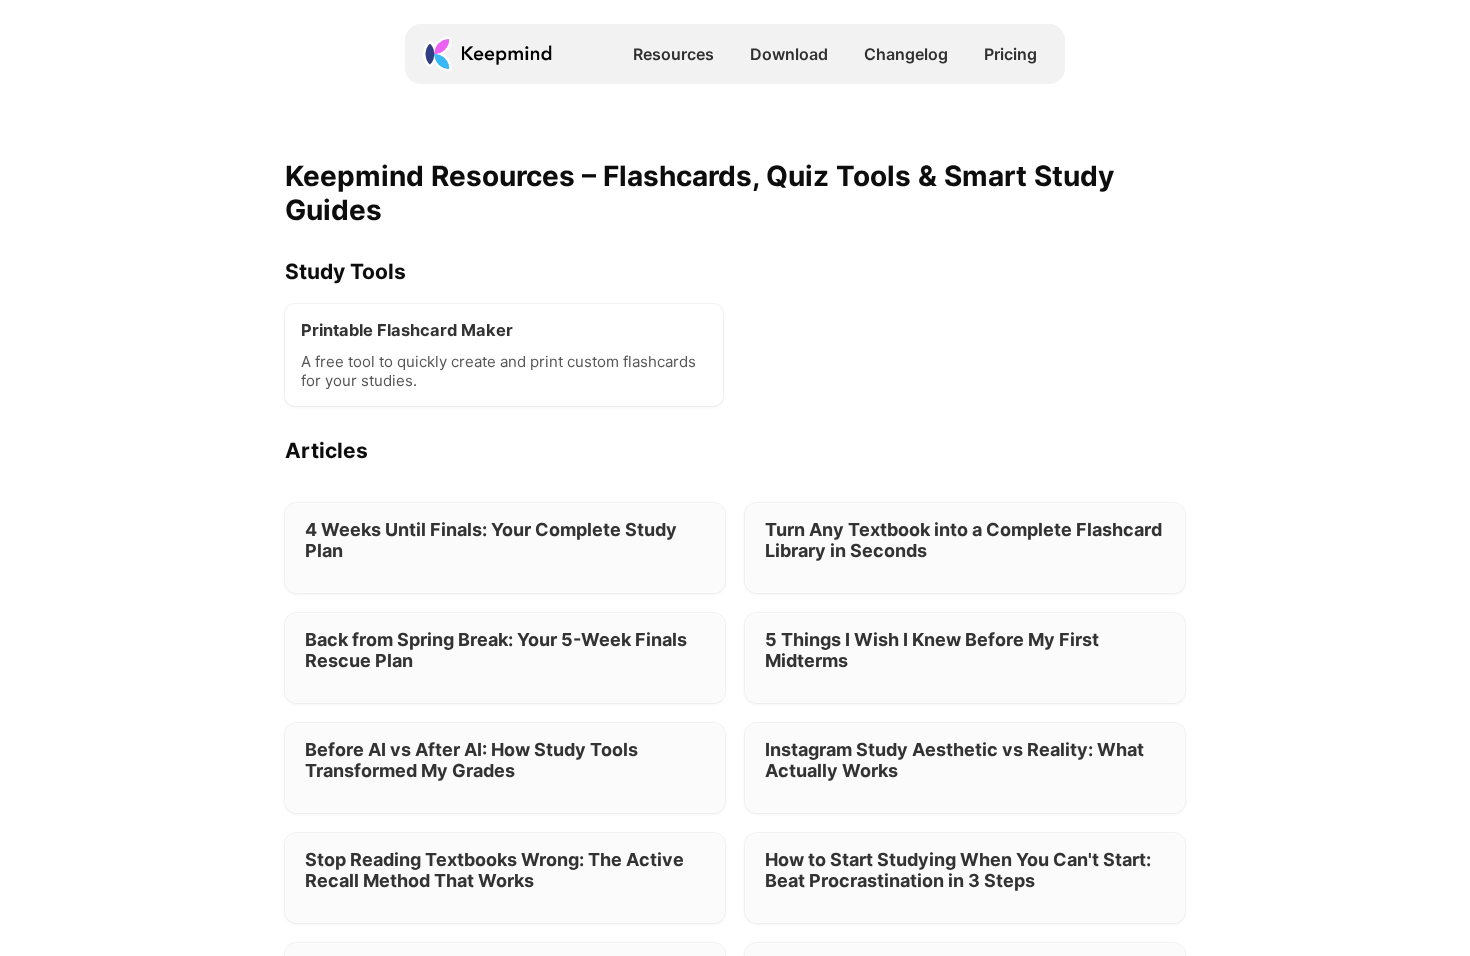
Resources (673, 54)
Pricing (1010, 54)
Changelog (906, 54)
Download (789, 54)
